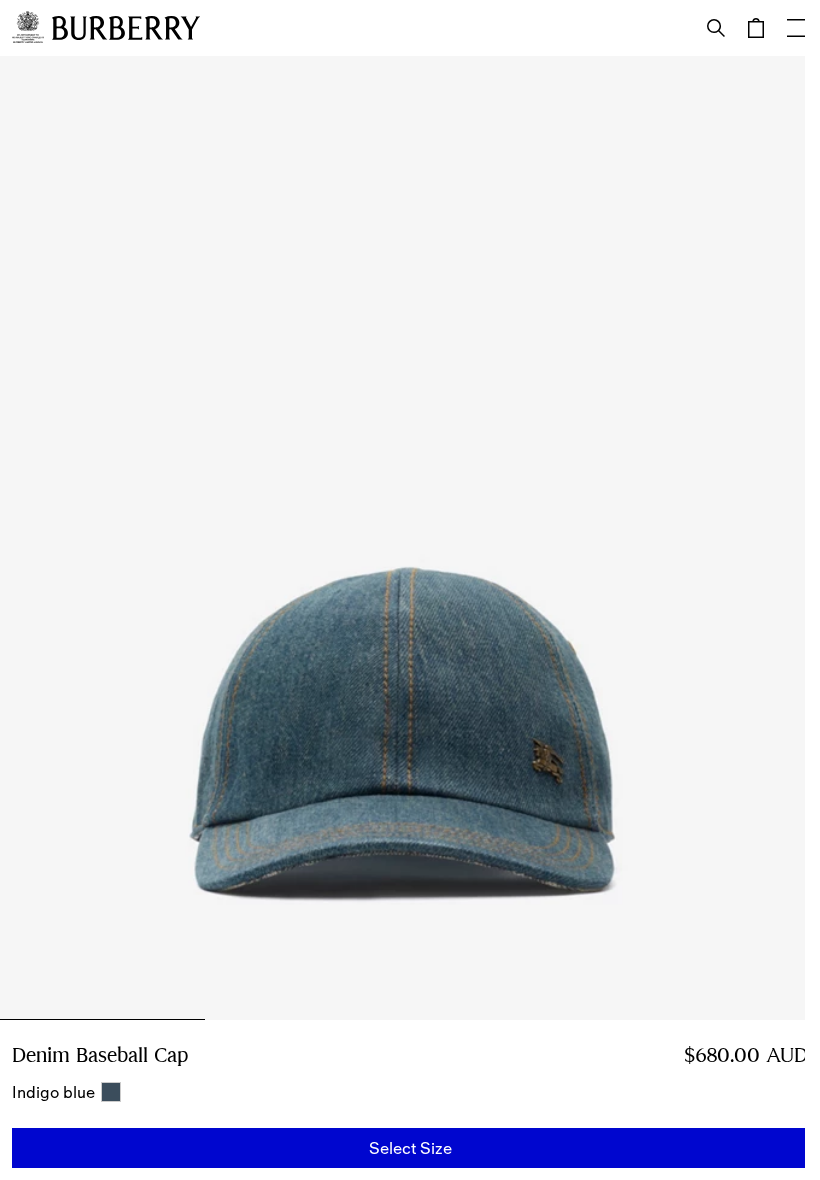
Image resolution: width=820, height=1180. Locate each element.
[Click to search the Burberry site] (716, 28)
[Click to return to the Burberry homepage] (126, 28)
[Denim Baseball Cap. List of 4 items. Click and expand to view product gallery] (410, 538)
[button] (410, 1148)
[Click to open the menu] (796, 28)
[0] (756, 28)
